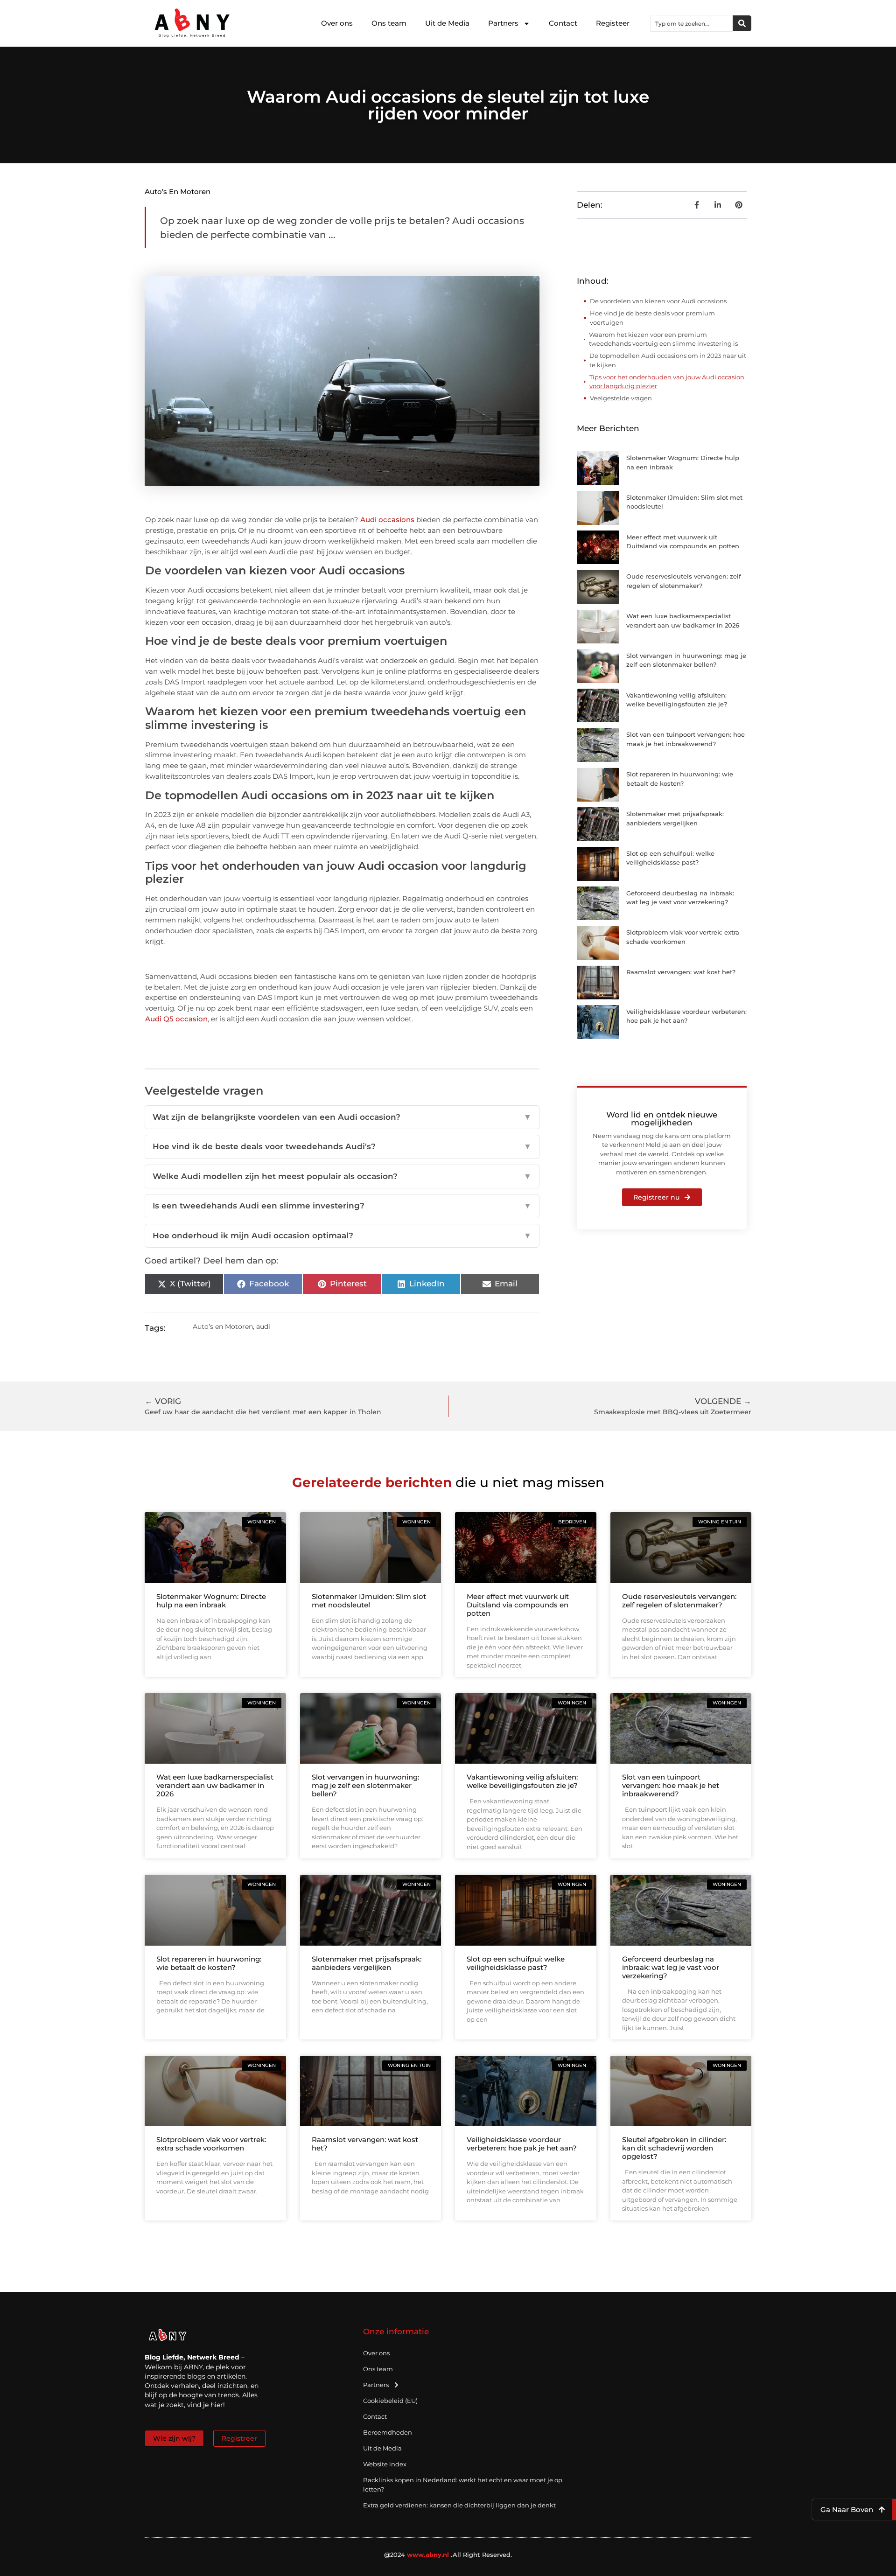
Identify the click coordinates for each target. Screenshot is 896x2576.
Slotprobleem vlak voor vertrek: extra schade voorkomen (211, 2144)
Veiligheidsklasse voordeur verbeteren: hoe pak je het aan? (522, 2144)
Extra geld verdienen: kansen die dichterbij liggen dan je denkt (459, 2505)
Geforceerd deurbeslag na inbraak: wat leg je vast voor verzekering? (671, 1967)
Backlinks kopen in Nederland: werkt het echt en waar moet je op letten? (463, 2485)
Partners (503, 23)
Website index (385, 2464)
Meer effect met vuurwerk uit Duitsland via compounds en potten (518, 1605)
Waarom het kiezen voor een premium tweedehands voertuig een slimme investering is (663, 339)
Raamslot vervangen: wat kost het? (681, 972)
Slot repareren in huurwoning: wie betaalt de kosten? (209, 1963)
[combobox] (692, 23)
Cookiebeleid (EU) (390, 2401)
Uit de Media (447, 23)
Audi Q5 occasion (176, 1019)
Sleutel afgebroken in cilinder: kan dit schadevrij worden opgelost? (674, 2148)
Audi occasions (387, 520)
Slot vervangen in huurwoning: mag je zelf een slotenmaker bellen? (365, 1785)
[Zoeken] (742, 23)
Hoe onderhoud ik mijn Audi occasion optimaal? (342, 1236)
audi (263, 1326)
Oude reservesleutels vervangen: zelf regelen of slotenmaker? (679, 1601)
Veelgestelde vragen (621, 398)
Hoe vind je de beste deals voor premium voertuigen (652, 318)
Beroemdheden (388, 2432)
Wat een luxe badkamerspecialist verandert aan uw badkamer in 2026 (215, 1785)
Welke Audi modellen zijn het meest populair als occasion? (342, 1176)
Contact (563, 23)
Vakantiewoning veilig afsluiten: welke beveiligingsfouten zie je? (522, 1781)
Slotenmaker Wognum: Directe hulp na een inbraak (211, 1601)
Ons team (389, 23)
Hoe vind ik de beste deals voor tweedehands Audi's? (342, 1146)
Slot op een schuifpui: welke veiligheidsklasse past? (516, 1963)
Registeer (613, 23)
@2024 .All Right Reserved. (448, 2555)
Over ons (337, 23)
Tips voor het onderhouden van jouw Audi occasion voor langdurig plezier (667, 382)
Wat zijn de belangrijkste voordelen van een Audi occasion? (342, 1117)
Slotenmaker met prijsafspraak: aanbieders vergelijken (367, 1963)
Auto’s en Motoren (178, 192)
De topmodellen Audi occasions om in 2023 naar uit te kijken (668, 360)
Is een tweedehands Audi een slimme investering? (342, 1206)
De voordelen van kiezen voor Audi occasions (658, 301)
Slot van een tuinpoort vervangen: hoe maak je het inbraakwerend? (671, 1785)
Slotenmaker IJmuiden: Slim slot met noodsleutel (369, 1601)
